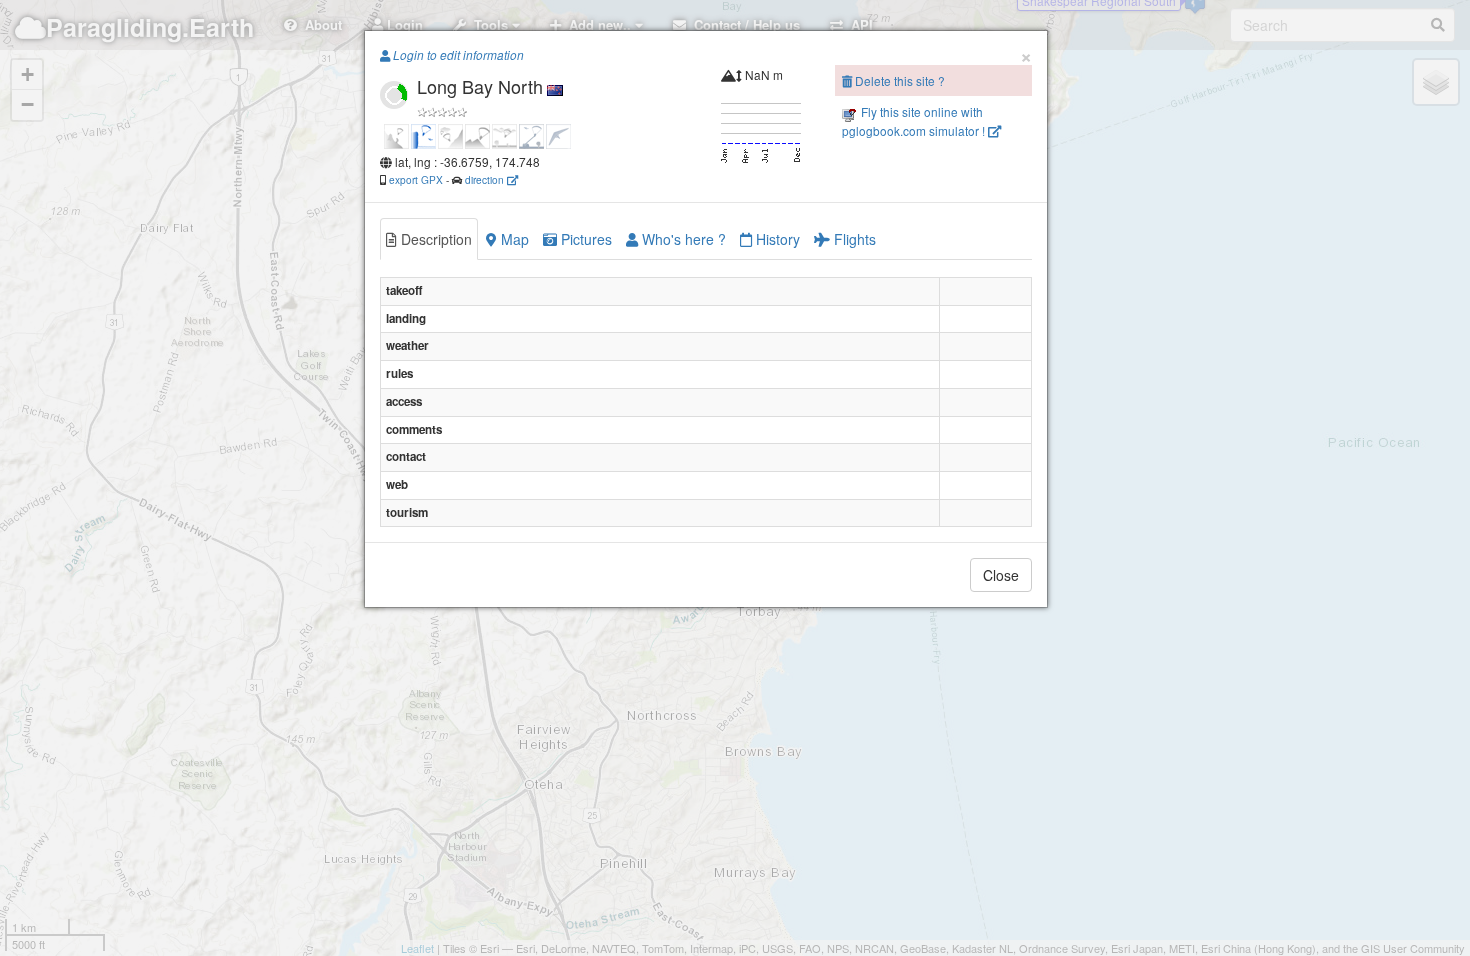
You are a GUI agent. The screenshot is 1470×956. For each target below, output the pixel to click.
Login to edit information (457, 55)
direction (486, 179)
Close (1001, 575)
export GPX (416, 179)
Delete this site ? (898, 80)
